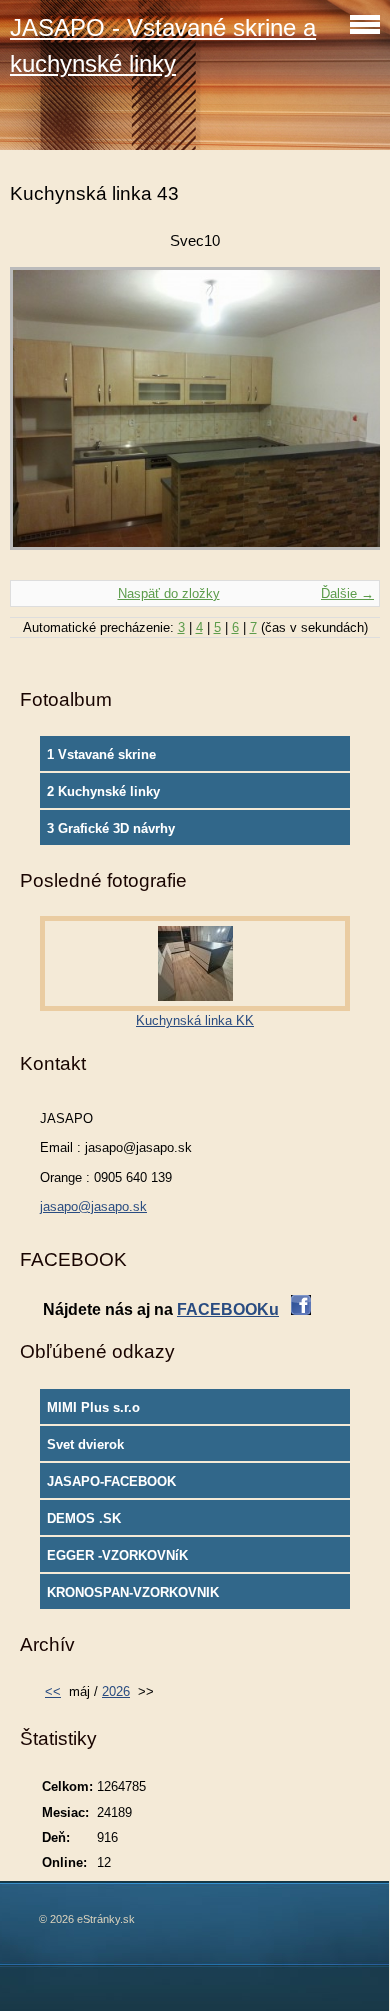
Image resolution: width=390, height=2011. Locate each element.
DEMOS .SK (84, 1518)
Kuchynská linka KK (195, 1020)
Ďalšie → (347, 593)
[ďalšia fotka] (347, 418)
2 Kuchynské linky (103, 791)
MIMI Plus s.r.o (93, 1407)
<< (53, 1691)
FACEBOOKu (228, 1309)
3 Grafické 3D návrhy (111, 828)
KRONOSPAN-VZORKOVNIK (133, 1592)
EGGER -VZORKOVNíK (117, 1555)
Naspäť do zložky (169, 593)
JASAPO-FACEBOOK (111, 1481)
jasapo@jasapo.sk (93, 1206)
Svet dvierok (85, 1444)
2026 (116, 1691)
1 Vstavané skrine (101, 754)
